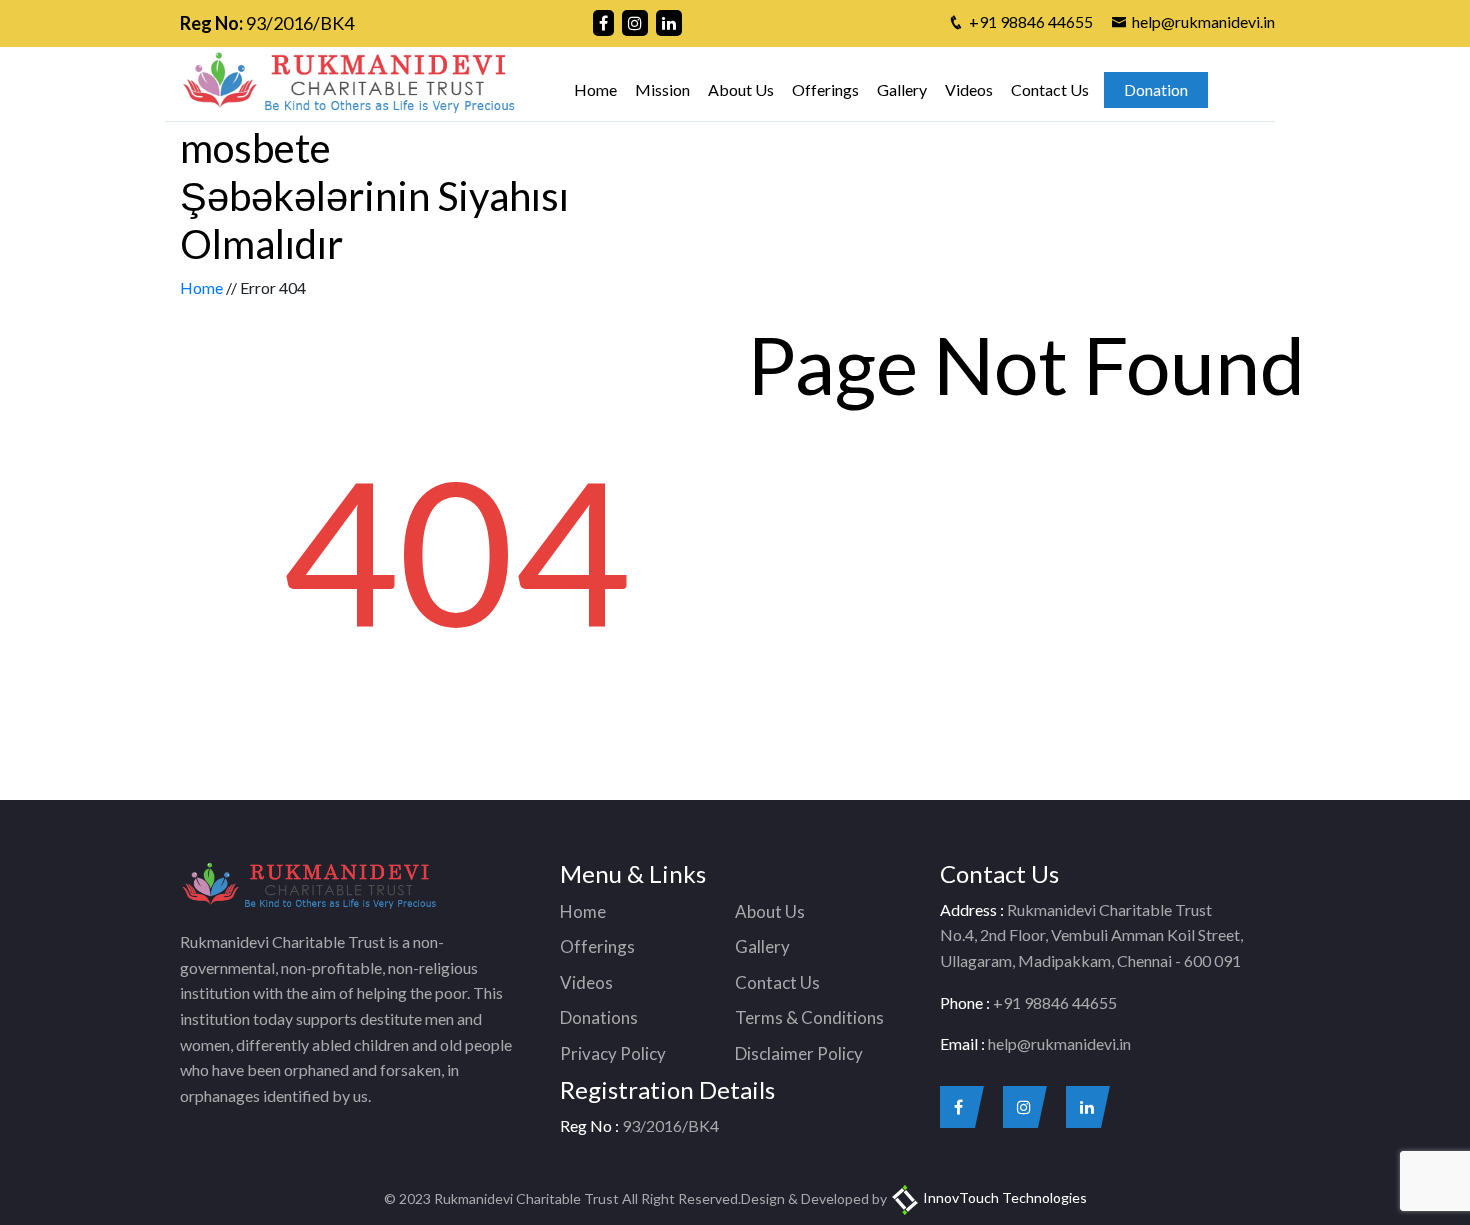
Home (595, 90)
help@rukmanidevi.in (1203, 21)
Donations (599, 1017)
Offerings (825, 90)
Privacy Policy (613, 1053)
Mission (662, 90)
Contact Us (1050, 90)
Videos (969, 90)
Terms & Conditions (809, 1017)
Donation (1156, 90)
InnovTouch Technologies (1003, 1197)
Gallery (902, 90)
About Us (741, 90)
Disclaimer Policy (799, 1053)
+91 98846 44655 (1031, 21)
